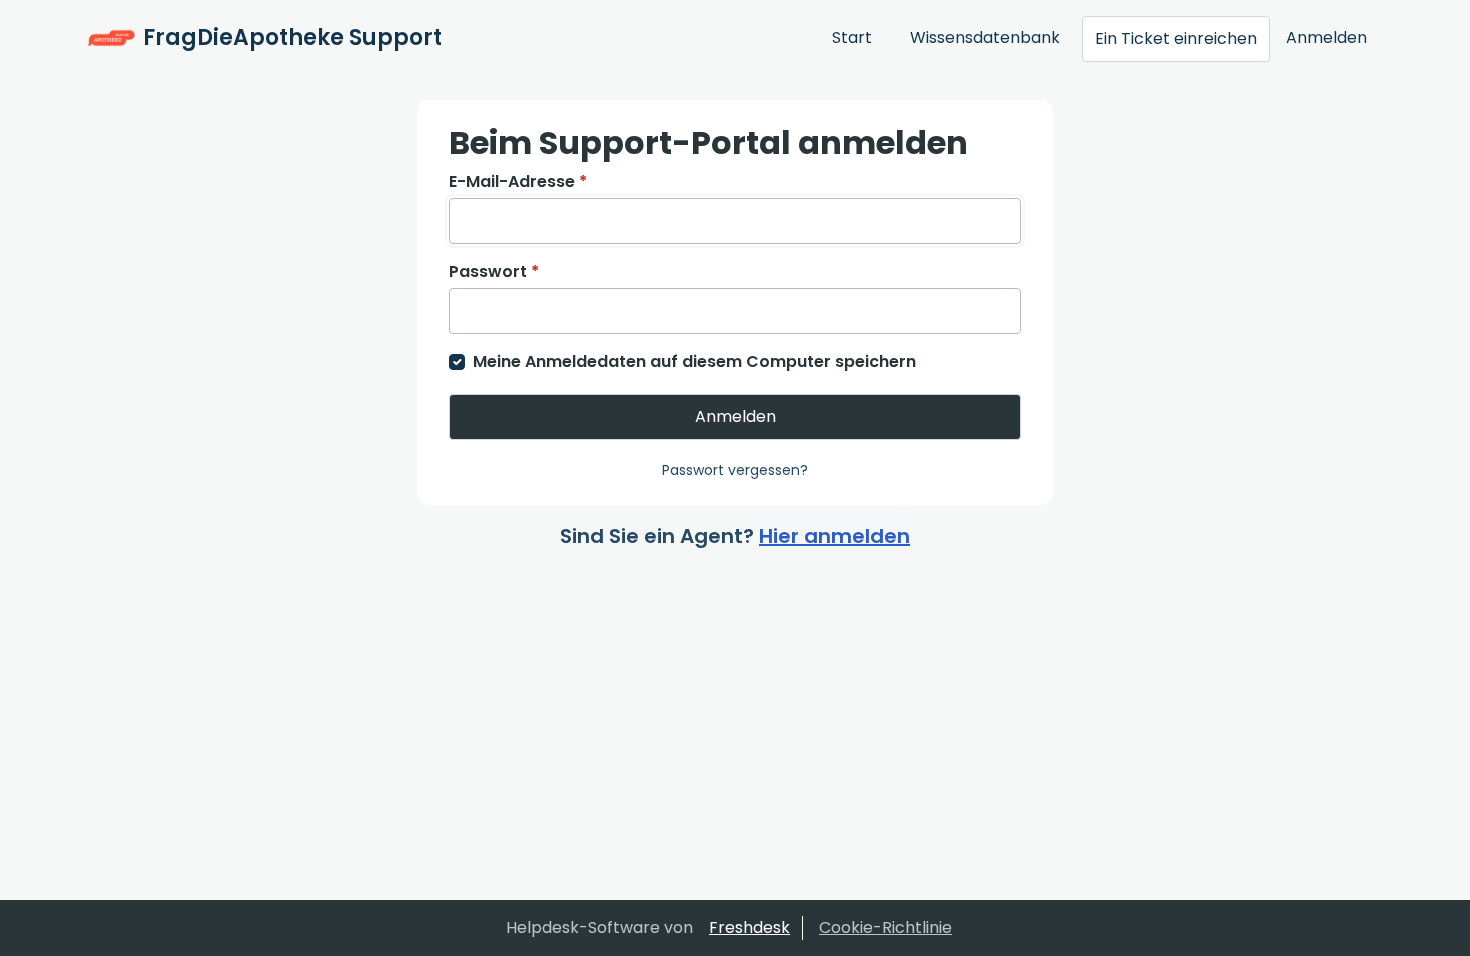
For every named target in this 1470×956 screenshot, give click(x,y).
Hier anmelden (834, 536)
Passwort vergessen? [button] (735, 470)
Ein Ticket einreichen (1176, 38)
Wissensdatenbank (985, 37)
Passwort (494, 271)
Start (852, 37)
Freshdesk (749, 927)
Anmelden (1326, 37)
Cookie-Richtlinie (885, 927)
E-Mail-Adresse (518, 181)
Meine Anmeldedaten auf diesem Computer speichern (694, 361)
